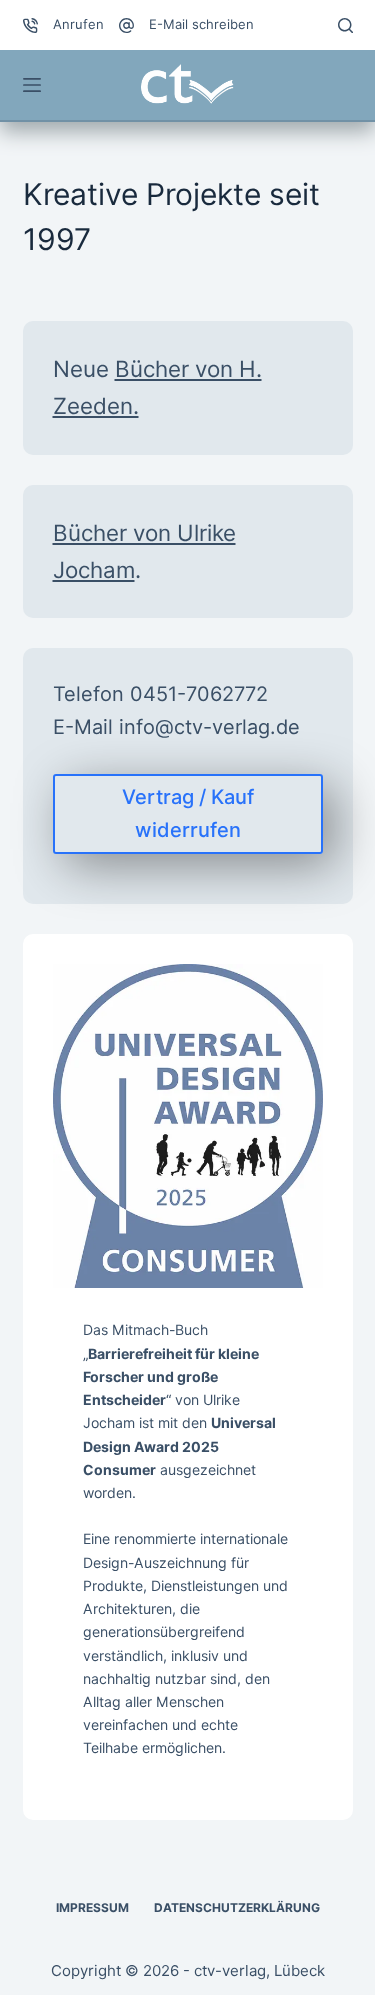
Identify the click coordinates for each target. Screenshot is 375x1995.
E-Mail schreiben (201, 24)
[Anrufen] (30, 25)
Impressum (92, 1907)
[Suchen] (345, 25)
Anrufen (78, 24)
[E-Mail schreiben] (126, 25)
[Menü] (32, 85)
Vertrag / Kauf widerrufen (188, 813)
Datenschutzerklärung (237, 1907)
